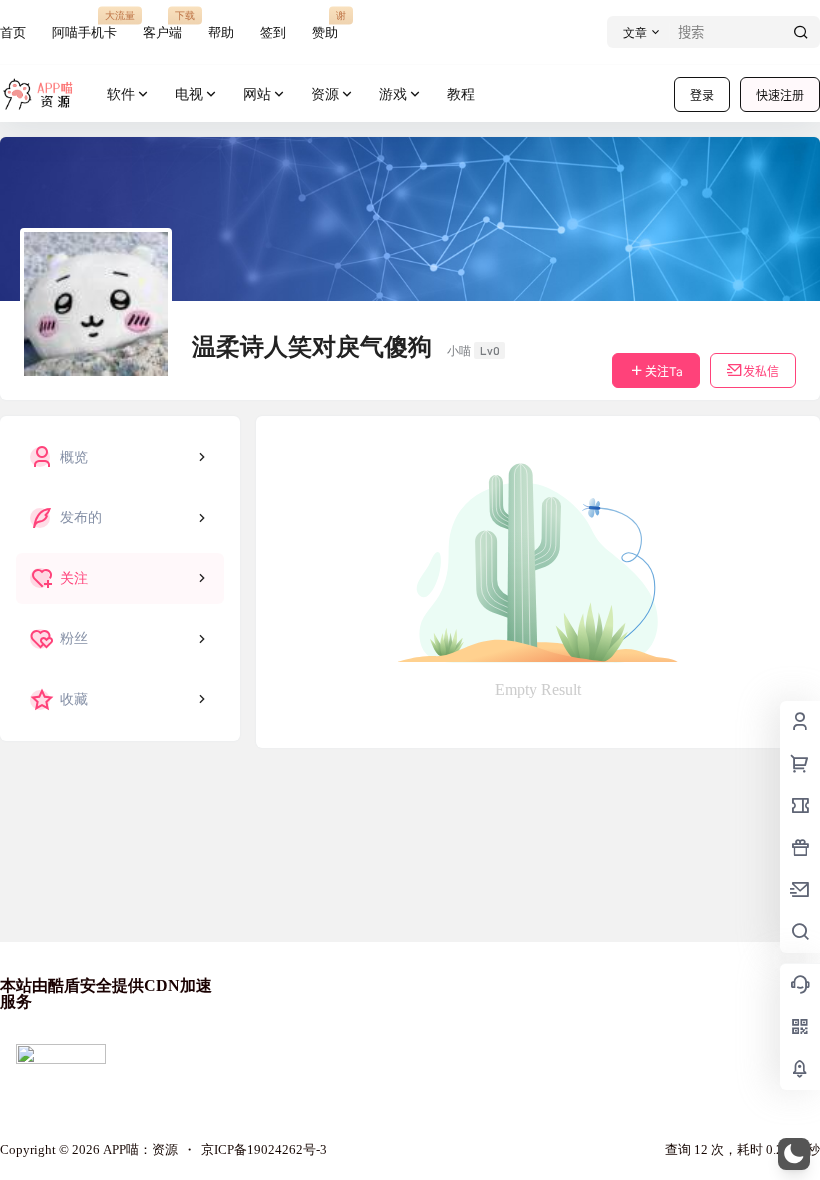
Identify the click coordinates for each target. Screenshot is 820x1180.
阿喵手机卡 (84, 24)
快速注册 (780, 95)
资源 (325, 94)
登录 (702, 95)
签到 (273, 32)
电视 (189, 94)
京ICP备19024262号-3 (264, 1149)
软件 (121, 94)
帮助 (221, 32)
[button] (794, 1154)
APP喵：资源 (139, 1149)
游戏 (393, 94)
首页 (13, 32)
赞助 (325, 24)
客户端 (162, 24)
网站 (257, 94)
